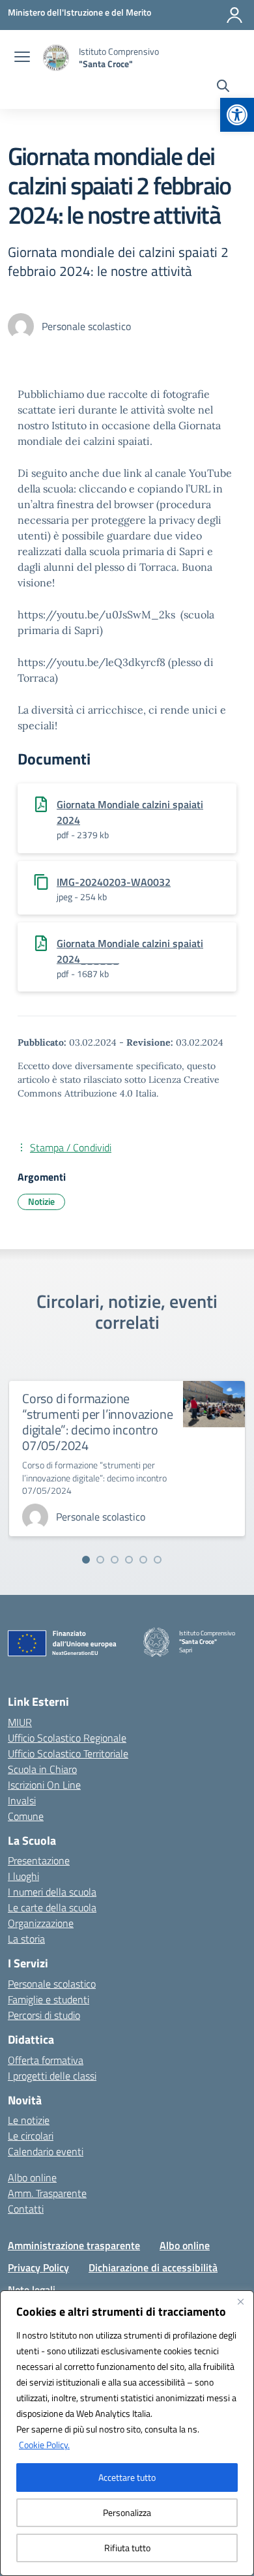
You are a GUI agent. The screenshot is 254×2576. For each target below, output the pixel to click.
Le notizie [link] (29, 2120)
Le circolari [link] (31, 2136)
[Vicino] (240, 2301)
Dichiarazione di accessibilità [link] (153, 2267)
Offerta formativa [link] (46, 2060)
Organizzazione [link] (41, 1923)
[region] (127, 2433)
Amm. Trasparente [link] (47, 2193)
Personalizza (127, 2512)
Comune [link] (26, 1816)
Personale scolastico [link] (52, 1984)
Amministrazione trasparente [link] (74, 2245)
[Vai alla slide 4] (129, 1560)
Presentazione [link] (39, 1860)
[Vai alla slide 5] (143, 1560)
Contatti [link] (26, 2209)
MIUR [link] (20, 1722)
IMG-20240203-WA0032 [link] (114, 882)
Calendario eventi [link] (46, 2151)
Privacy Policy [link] (38, 2267)
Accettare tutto (127, 2477)
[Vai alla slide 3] (115, 1560)
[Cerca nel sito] (223, 87)
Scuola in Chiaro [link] (42, 1769)
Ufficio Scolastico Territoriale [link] (68, 1753)
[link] (237, 115)
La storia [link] (26, 1939)
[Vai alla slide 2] (100, 1560)
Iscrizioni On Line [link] (44, 1785)
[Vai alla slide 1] (86, 1560)
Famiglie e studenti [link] (49, 1999)
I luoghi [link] (23, 1876)
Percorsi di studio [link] (44, 2015)
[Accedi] (234, 15)
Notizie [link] (41, 1201)
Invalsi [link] (22, 1800)
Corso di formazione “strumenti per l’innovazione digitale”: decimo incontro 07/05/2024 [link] (97, 1422)
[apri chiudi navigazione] (22, 58)
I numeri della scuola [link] (52, 1892)
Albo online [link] (32, 2177)
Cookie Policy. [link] (44, 2445)
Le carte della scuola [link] (52, 1907)
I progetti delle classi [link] (52, 2076)
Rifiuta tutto (127, 2548)
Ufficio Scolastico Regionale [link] (67, 1738)
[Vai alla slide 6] (158, 1560)
